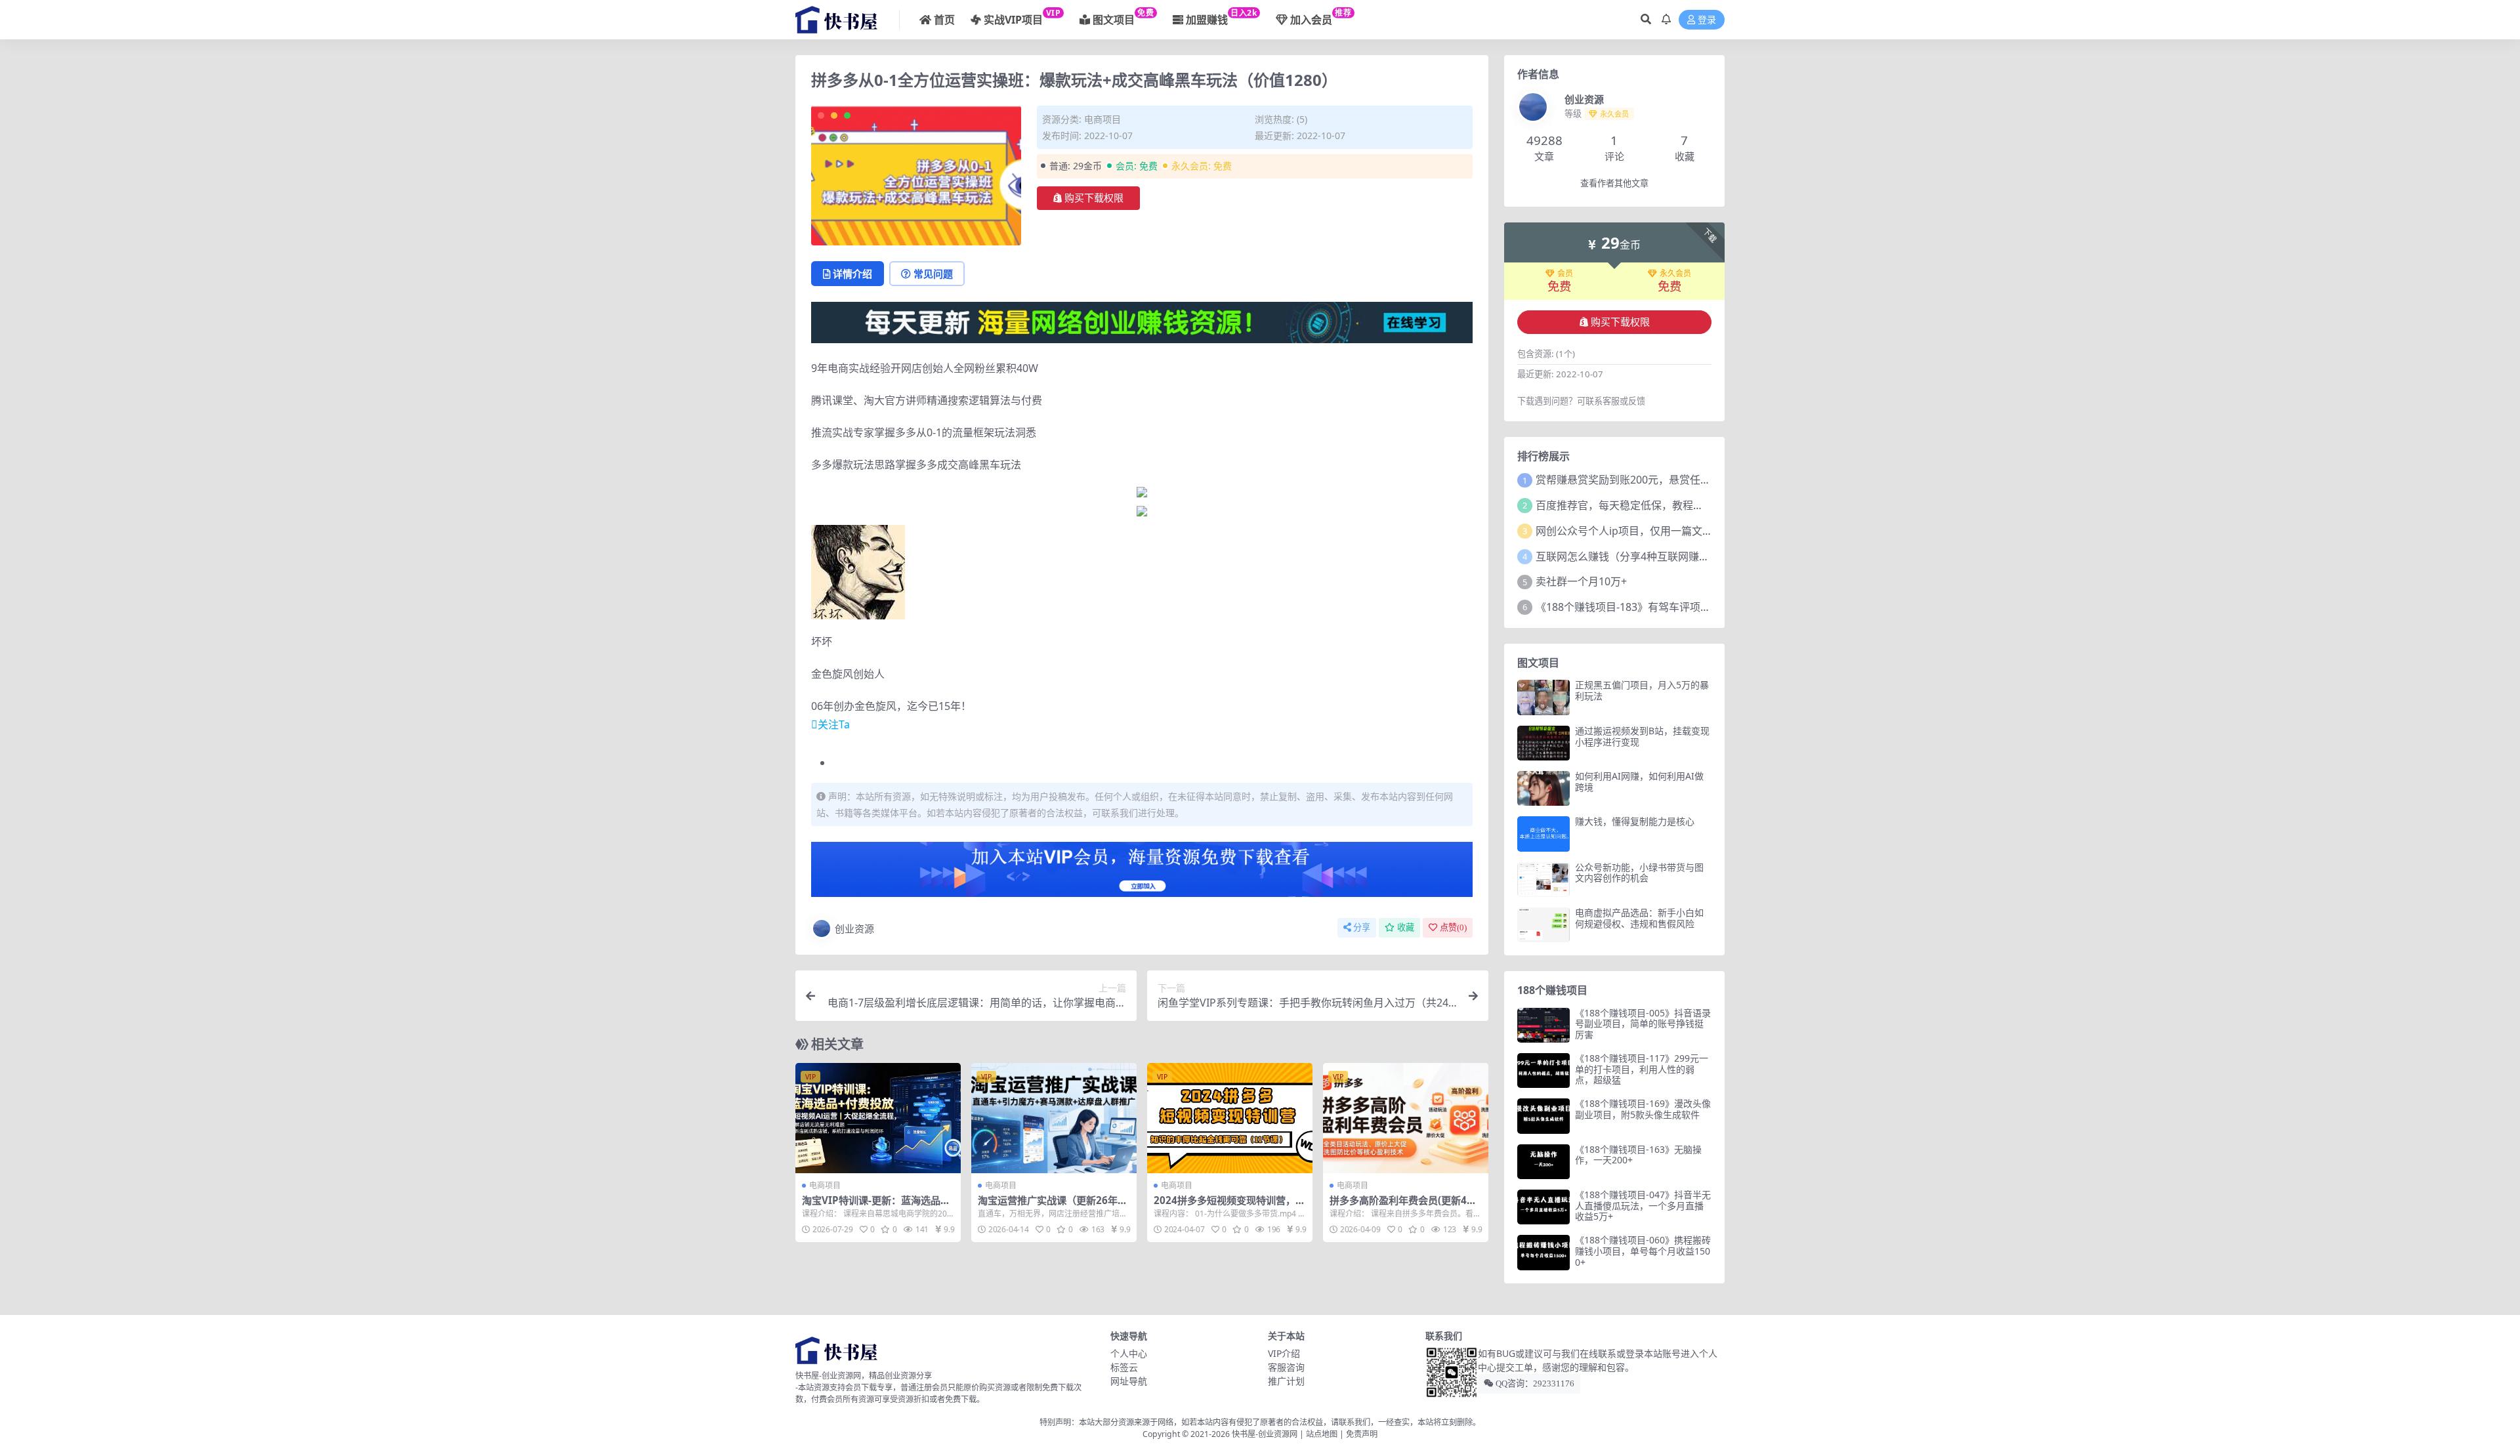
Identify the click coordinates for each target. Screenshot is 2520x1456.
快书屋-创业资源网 (1266, 1434)
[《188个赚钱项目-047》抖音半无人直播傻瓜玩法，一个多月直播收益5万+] (1543, 1207)
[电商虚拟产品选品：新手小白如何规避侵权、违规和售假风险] (1543, 925)
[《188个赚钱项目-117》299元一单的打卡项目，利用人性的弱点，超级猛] (1543, 1071)
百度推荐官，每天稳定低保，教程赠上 (1625, 505)
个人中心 (1129, 1353)
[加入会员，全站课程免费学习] (1142, 322)
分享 (1362, 927)
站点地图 (1322, 1434)
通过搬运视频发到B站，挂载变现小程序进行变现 (1642, 736)
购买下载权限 (1094, 198)
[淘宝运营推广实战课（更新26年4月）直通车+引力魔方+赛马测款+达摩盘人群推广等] (1054, 1118)
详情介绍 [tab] (852, 274)
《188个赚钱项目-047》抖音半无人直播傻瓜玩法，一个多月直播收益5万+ (1643, 1206)
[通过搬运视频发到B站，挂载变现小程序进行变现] (1543, 743)
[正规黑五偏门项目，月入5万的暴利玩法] (1543, 697)
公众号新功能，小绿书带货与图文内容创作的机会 (1639, 873)
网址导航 (1129, 1381)
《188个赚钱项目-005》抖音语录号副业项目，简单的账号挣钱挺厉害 (1643, 1024)
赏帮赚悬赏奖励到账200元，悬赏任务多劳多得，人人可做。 (1676, 480)
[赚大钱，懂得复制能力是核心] (1543, 834)
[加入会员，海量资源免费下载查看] (1142, 873)
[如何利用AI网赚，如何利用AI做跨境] (1543, 788)
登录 (1707, 20)
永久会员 (1675, 274)
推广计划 (1286, 1381)
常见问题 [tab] (933, 274)
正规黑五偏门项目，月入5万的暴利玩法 (1642, 690)
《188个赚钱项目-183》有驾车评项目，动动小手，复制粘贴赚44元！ (1697, 607)
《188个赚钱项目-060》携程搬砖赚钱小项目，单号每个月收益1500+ (1643, 1251)
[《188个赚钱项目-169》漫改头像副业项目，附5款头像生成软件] (1543, 1116)
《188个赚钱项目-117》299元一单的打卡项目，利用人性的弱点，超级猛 (1642, 1069)
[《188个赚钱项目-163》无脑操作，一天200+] (1543, 1162)
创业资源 (854, 928)
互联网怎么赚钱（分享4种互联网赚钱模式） (1638, 556)
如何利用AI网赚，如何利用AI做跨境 (1639, 781)
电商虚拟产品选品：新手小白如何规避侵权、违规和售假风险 (1639, 918)
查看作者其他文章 (1614, 183)
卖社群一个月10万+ (1581, 581)
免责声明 (1362, 1434)
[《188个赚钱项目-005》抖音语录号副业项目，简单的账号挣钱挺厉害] (1543, 1025)
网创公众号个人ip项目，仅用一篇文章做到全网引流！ (1661, 531)
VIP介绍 (1284, 1353)
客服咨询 (1286, 1367)
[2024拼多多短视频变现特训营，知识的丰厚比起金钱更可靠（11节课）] (1230, 1118)
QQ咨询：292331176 (1534, 1383)
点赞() (1453, 927)
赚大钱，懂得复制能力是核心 (1635, 821)
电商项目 (1102, 119)
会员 (1565, 274)
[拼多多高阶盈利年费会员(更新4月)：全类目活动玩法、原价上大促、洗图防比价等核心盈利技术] (1406, 1118)
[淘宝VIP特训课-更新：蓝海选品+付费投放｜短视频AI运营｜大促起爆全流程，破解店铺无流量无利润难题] (878, 1118)
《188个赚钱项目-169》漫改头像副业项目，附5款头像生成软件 (1643, 1109)
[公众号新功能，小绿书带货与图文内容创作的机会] (1543, 880)
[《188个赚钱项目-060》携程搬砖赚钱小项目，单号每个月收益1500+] (1543, 1252)
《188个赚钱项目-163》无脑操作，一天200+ (1638, 1155)
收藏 (1406, 927)
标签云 (1124, 1367)
